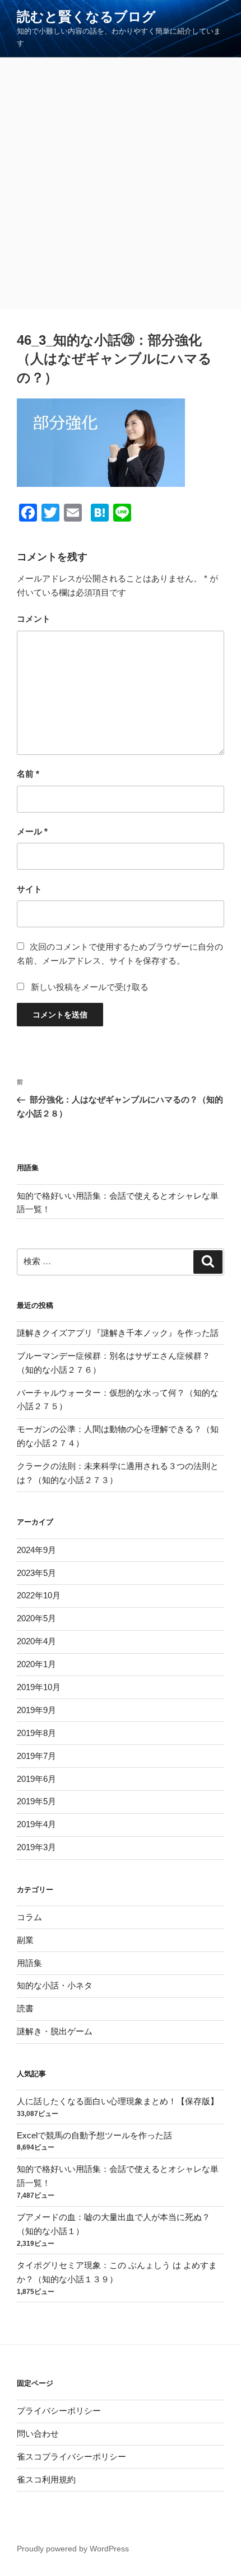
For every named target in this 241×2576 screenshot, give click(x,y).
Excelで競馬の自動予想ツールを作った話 (94, 2135)
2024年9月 (36, 1550)
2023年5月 (36, 1573)
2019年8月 (36, 1733)
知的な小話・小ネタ (55, 1985)
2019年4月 (36, 1824)
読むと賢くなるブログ (86, 17)
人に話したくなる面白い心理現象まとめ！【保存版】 (118, 2101)
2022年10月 (39, 1595)
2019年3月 (36, 1847)
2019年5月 (36, 1801)
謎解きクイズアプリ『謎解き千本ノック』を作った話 (118, 1333)
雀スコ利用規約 (46, 2479)
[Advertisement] (121, 184)
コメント (34, 619)
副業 (25, 1940)
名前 (28, 774)
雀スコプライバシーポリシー (71, 2457)
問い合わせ (38, 2434)
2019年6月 (36, 1779)
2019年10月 (39, 1687)
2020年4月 (36, 1641)
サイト (29, 889)
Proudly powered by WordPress (73, 2549)
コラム (29, 1917)
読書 (25, 2008)
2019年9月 (36, 1710)
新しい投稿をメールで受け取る (90, 987)
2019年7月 (36, 1756)
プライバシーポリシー (59, 2411)
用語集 (29, 1963)
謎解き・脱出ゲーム (55, 2031)
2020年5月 (36, 1618)
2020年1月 (36, 1664)
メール (32, 831)
